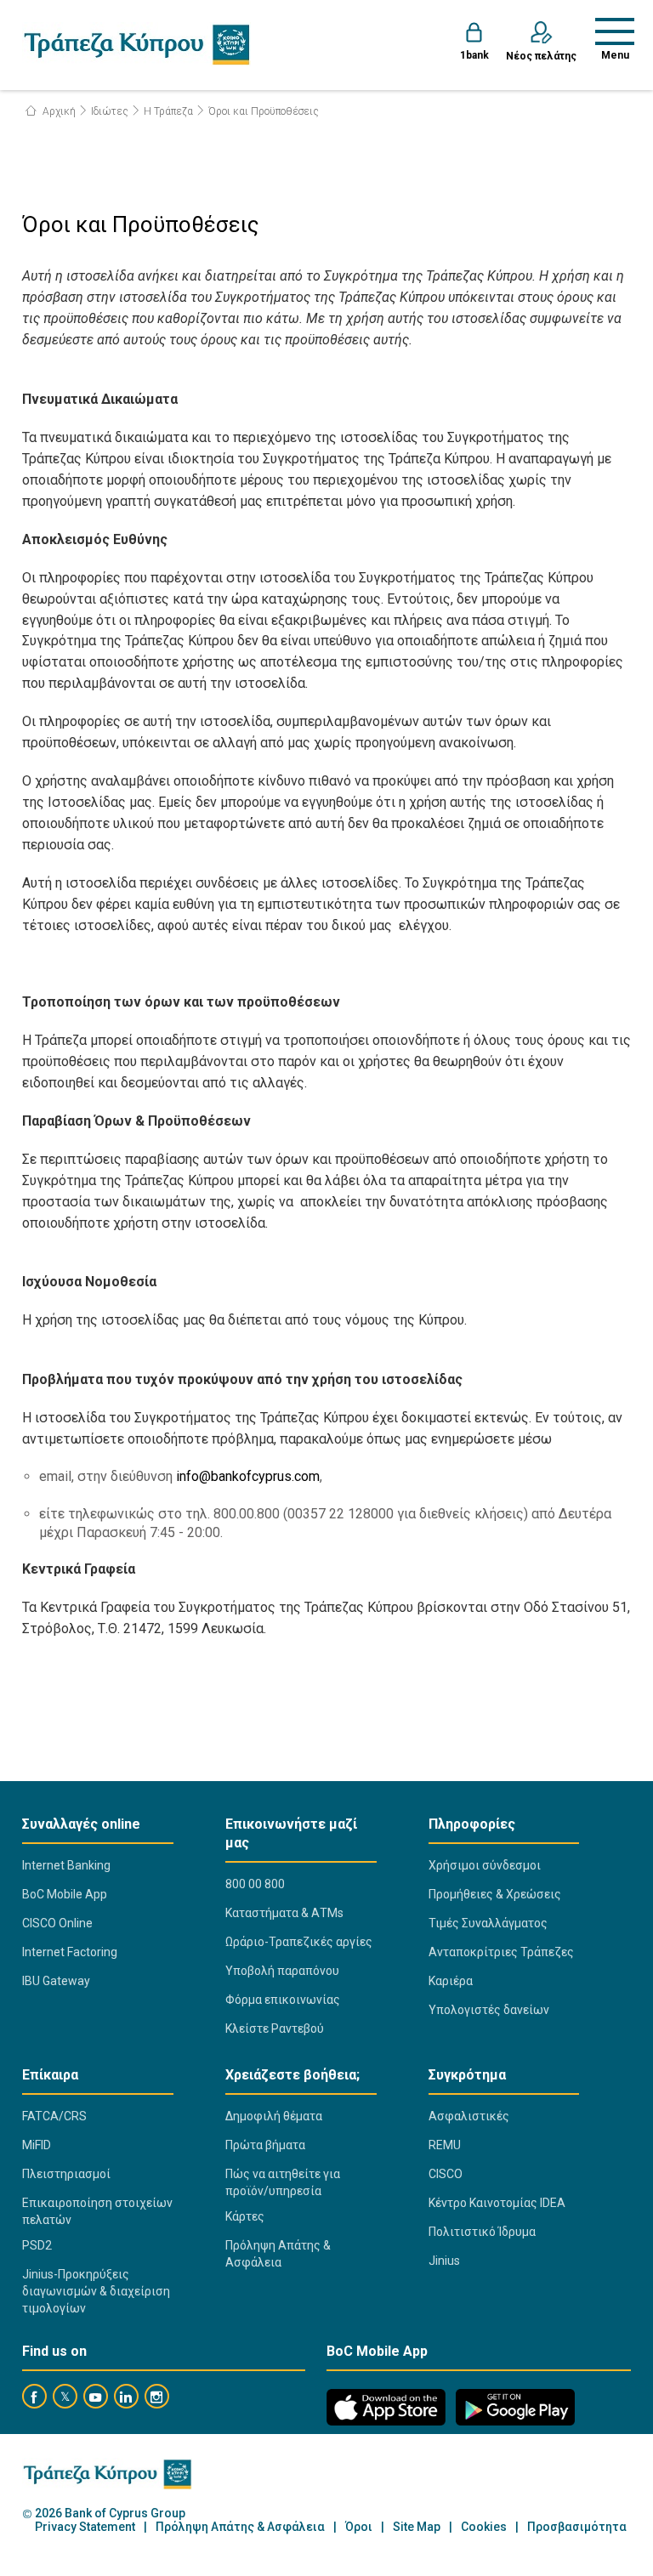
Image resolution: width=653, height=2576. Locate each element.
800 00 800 (255, 1884)
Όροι (359, 2527)
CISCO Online (57, 1923)
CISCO (446, 2174)
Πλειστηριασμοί (66, 2174)
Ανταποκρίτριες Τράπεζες (501, 1952)
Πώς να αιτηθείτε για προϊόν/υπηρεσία (283, 2182)
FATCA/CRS (54, 2116)
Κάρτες (245, 2216)
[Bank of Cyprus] (136, 44)
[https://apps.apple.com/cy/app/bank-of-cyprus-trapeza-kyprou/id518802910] (386, 2407)
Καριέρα (451, 1981)
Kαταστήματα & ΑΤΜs (284, 1913)
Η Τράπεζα (168, 111)
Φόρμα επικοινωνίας (283, 2000)
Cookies (484, 2527)
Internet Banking (66, 1865)
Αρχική (58, 111)
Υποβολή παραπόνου (282, 1971)
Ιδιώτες (110, 111)
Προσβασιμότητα (577, 2527)
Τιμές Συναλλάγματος (488, 1923)
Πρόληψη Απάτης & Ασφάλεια (278, 2254)
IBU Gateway (56, 1981)
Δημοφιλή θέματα (274, 2116)
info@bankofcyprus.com (248, 1476)
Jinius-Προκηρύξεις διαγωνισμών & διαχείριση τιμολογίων (96, 2291)
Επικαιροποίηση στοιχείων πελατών (97, 2211)
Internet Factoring (70, 1952)
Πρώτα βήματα (265, 2145)
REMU (445, 2145)
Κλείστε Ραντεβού (275, 2028)
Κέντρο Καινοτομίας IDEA (497, 2203)
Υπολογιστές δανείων (489, 2010)
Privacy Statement (85, 2527)
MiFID (37, 2145)
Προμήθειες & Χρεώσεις (495, 1894)
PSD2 (37, 2245)
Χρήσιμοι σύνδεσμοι (485, 1865)
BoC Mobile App (65, 1894)
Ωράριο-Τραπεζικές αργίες (299, 1942)
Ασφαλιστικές (469, 2116)
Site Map (417, 2527)
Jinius (444, 2261)
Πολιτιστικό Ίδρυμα (482, 2232)
